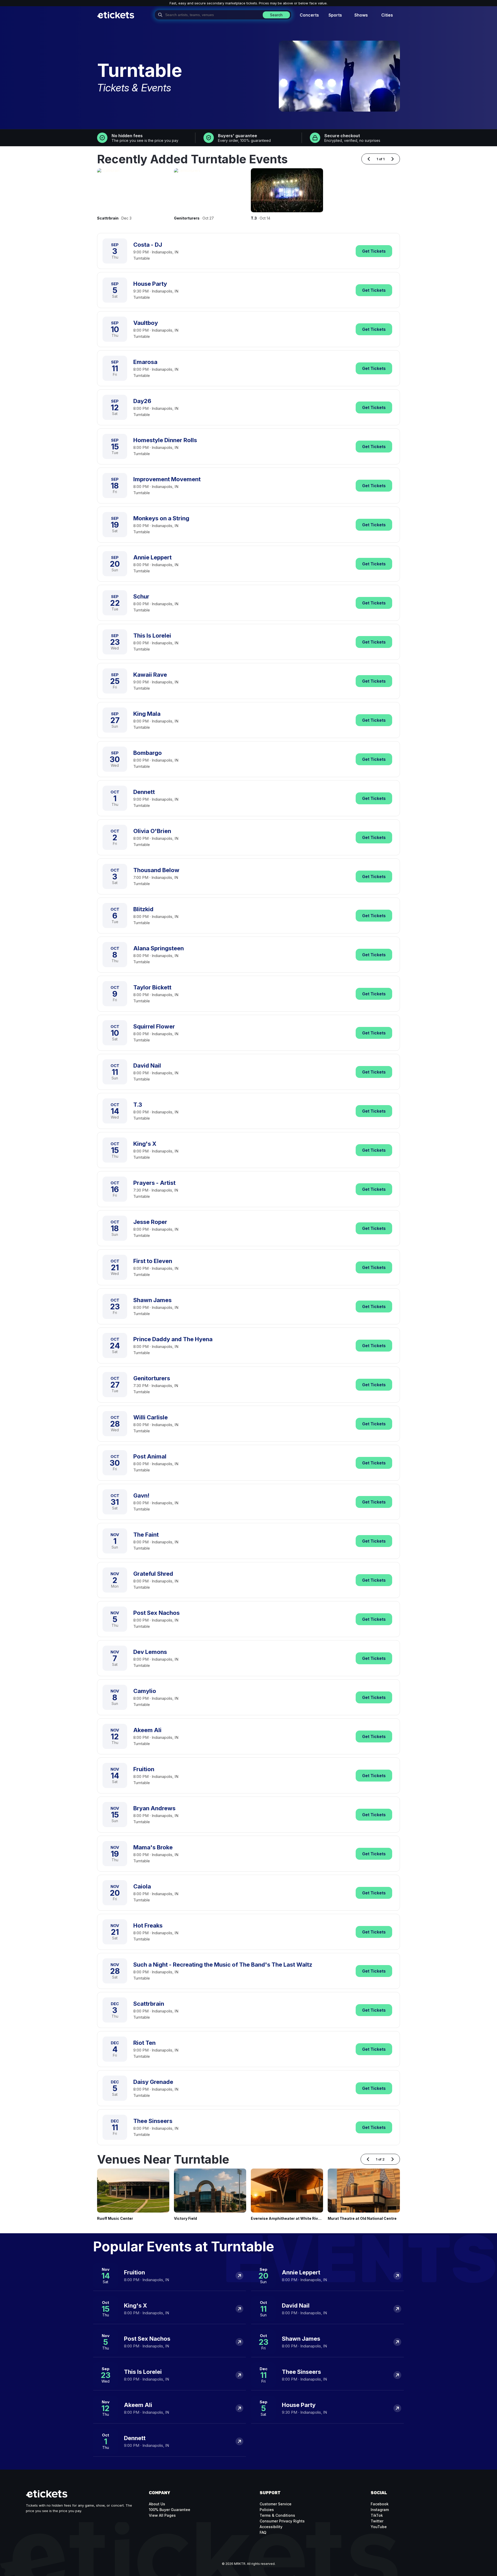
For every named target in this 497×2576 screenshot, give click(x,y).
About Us (157, 2504)
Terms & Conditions (277, 2515)
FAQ (263, 2532)
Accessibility (271, 2527)
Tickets (374, 251)
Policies (267, 2510)
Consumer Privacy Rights (282, 2521)
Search (276, 15)
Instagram (380, 2510)
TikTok (377, 2515)
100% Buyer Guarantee (170, 2510)
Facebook (380, 2504)
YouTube (379, 2527)
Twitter (377, 2521)
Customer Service (276, 2504)
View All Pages (162, 2515)
